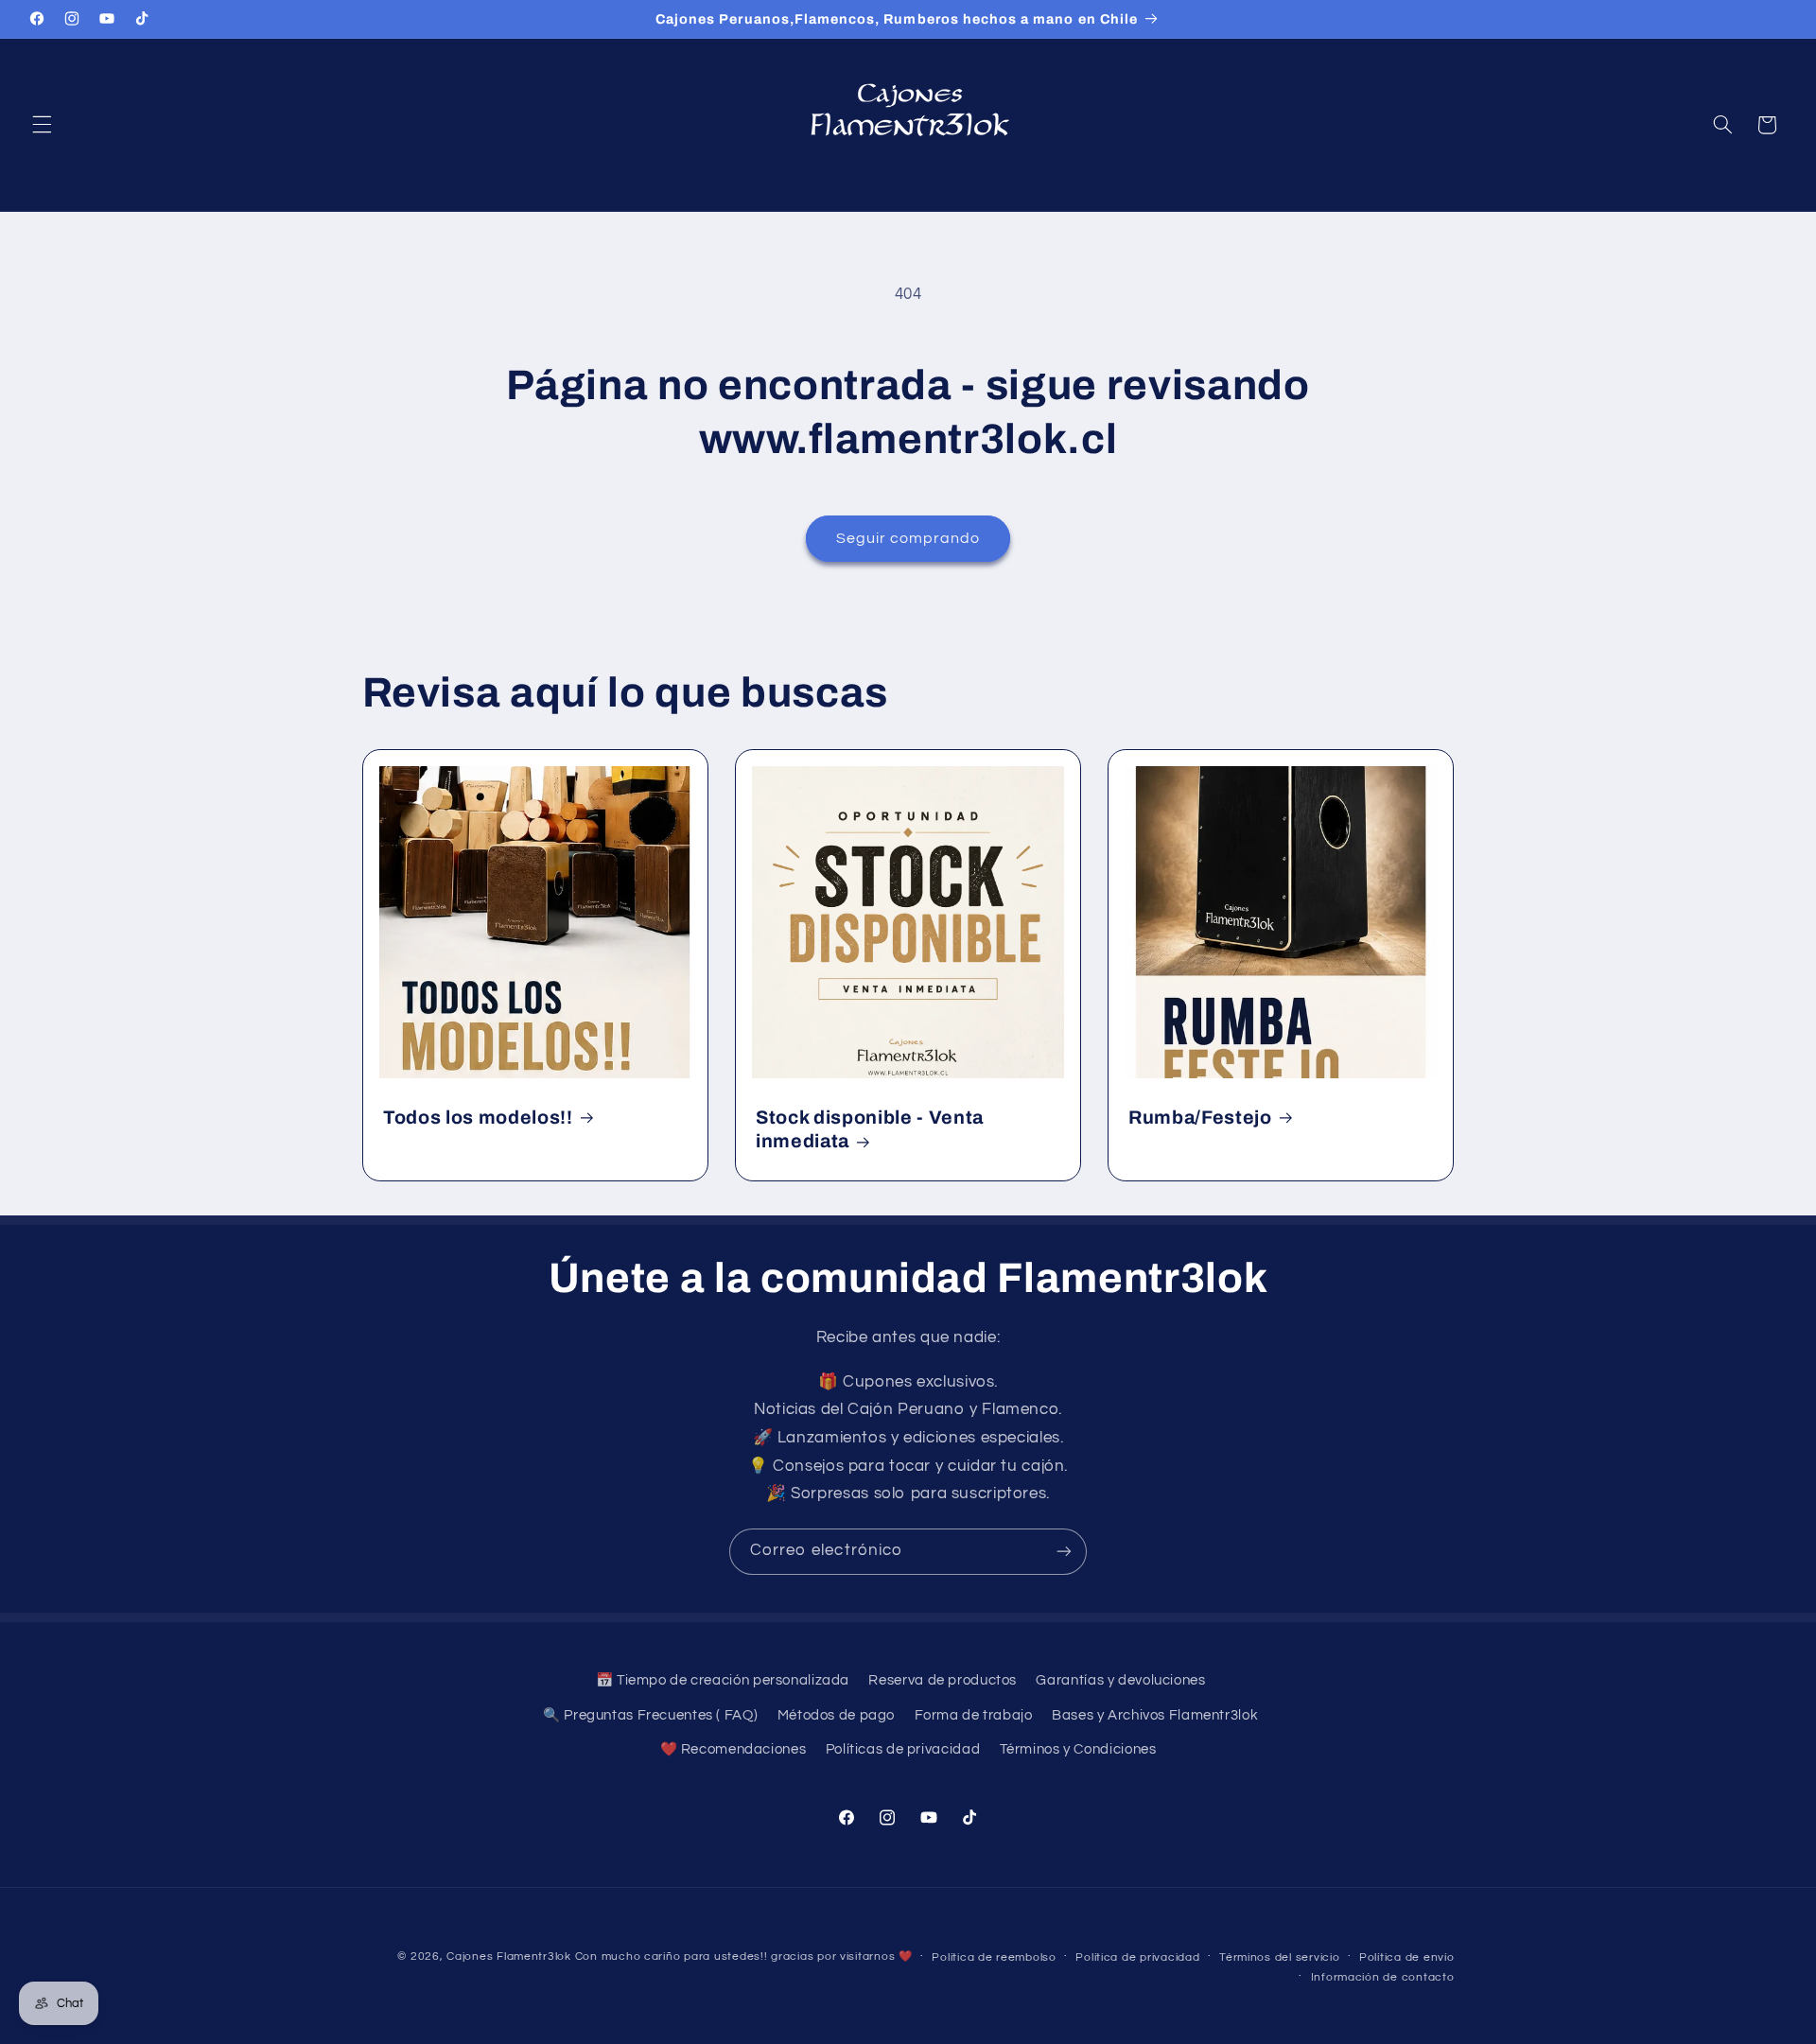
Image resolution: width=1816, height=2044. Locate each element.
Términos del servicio (1279, 1957)
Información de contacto (1383, 1977)
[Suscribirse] (1064, 1552)
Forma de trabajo (974, 1715)
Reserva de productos (943, 1680)
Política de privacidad (1137, 1957)
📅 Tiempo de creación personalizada (723, 1680)
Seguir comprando (908, 538)
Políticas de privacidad (903, 1749)
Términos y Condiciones (1078, 1749)
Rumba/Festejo (1200, 1118)
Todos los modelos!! (478, 1118)
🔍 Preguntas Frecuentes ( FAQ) (650, 1715)
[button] (42, 125)
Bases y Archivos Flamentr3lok (1155, 1715)
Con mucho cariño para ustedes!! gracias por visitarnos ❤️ (744, 1957)
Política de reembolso (994, 1957)
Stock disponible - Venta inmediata (870, 1129)
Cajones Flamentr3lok (509, 1957)
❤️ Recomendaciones (733, 1749)
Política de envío (1407, 1957)
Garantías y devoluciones (1120, 1680)
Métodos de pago (836, 1715)
